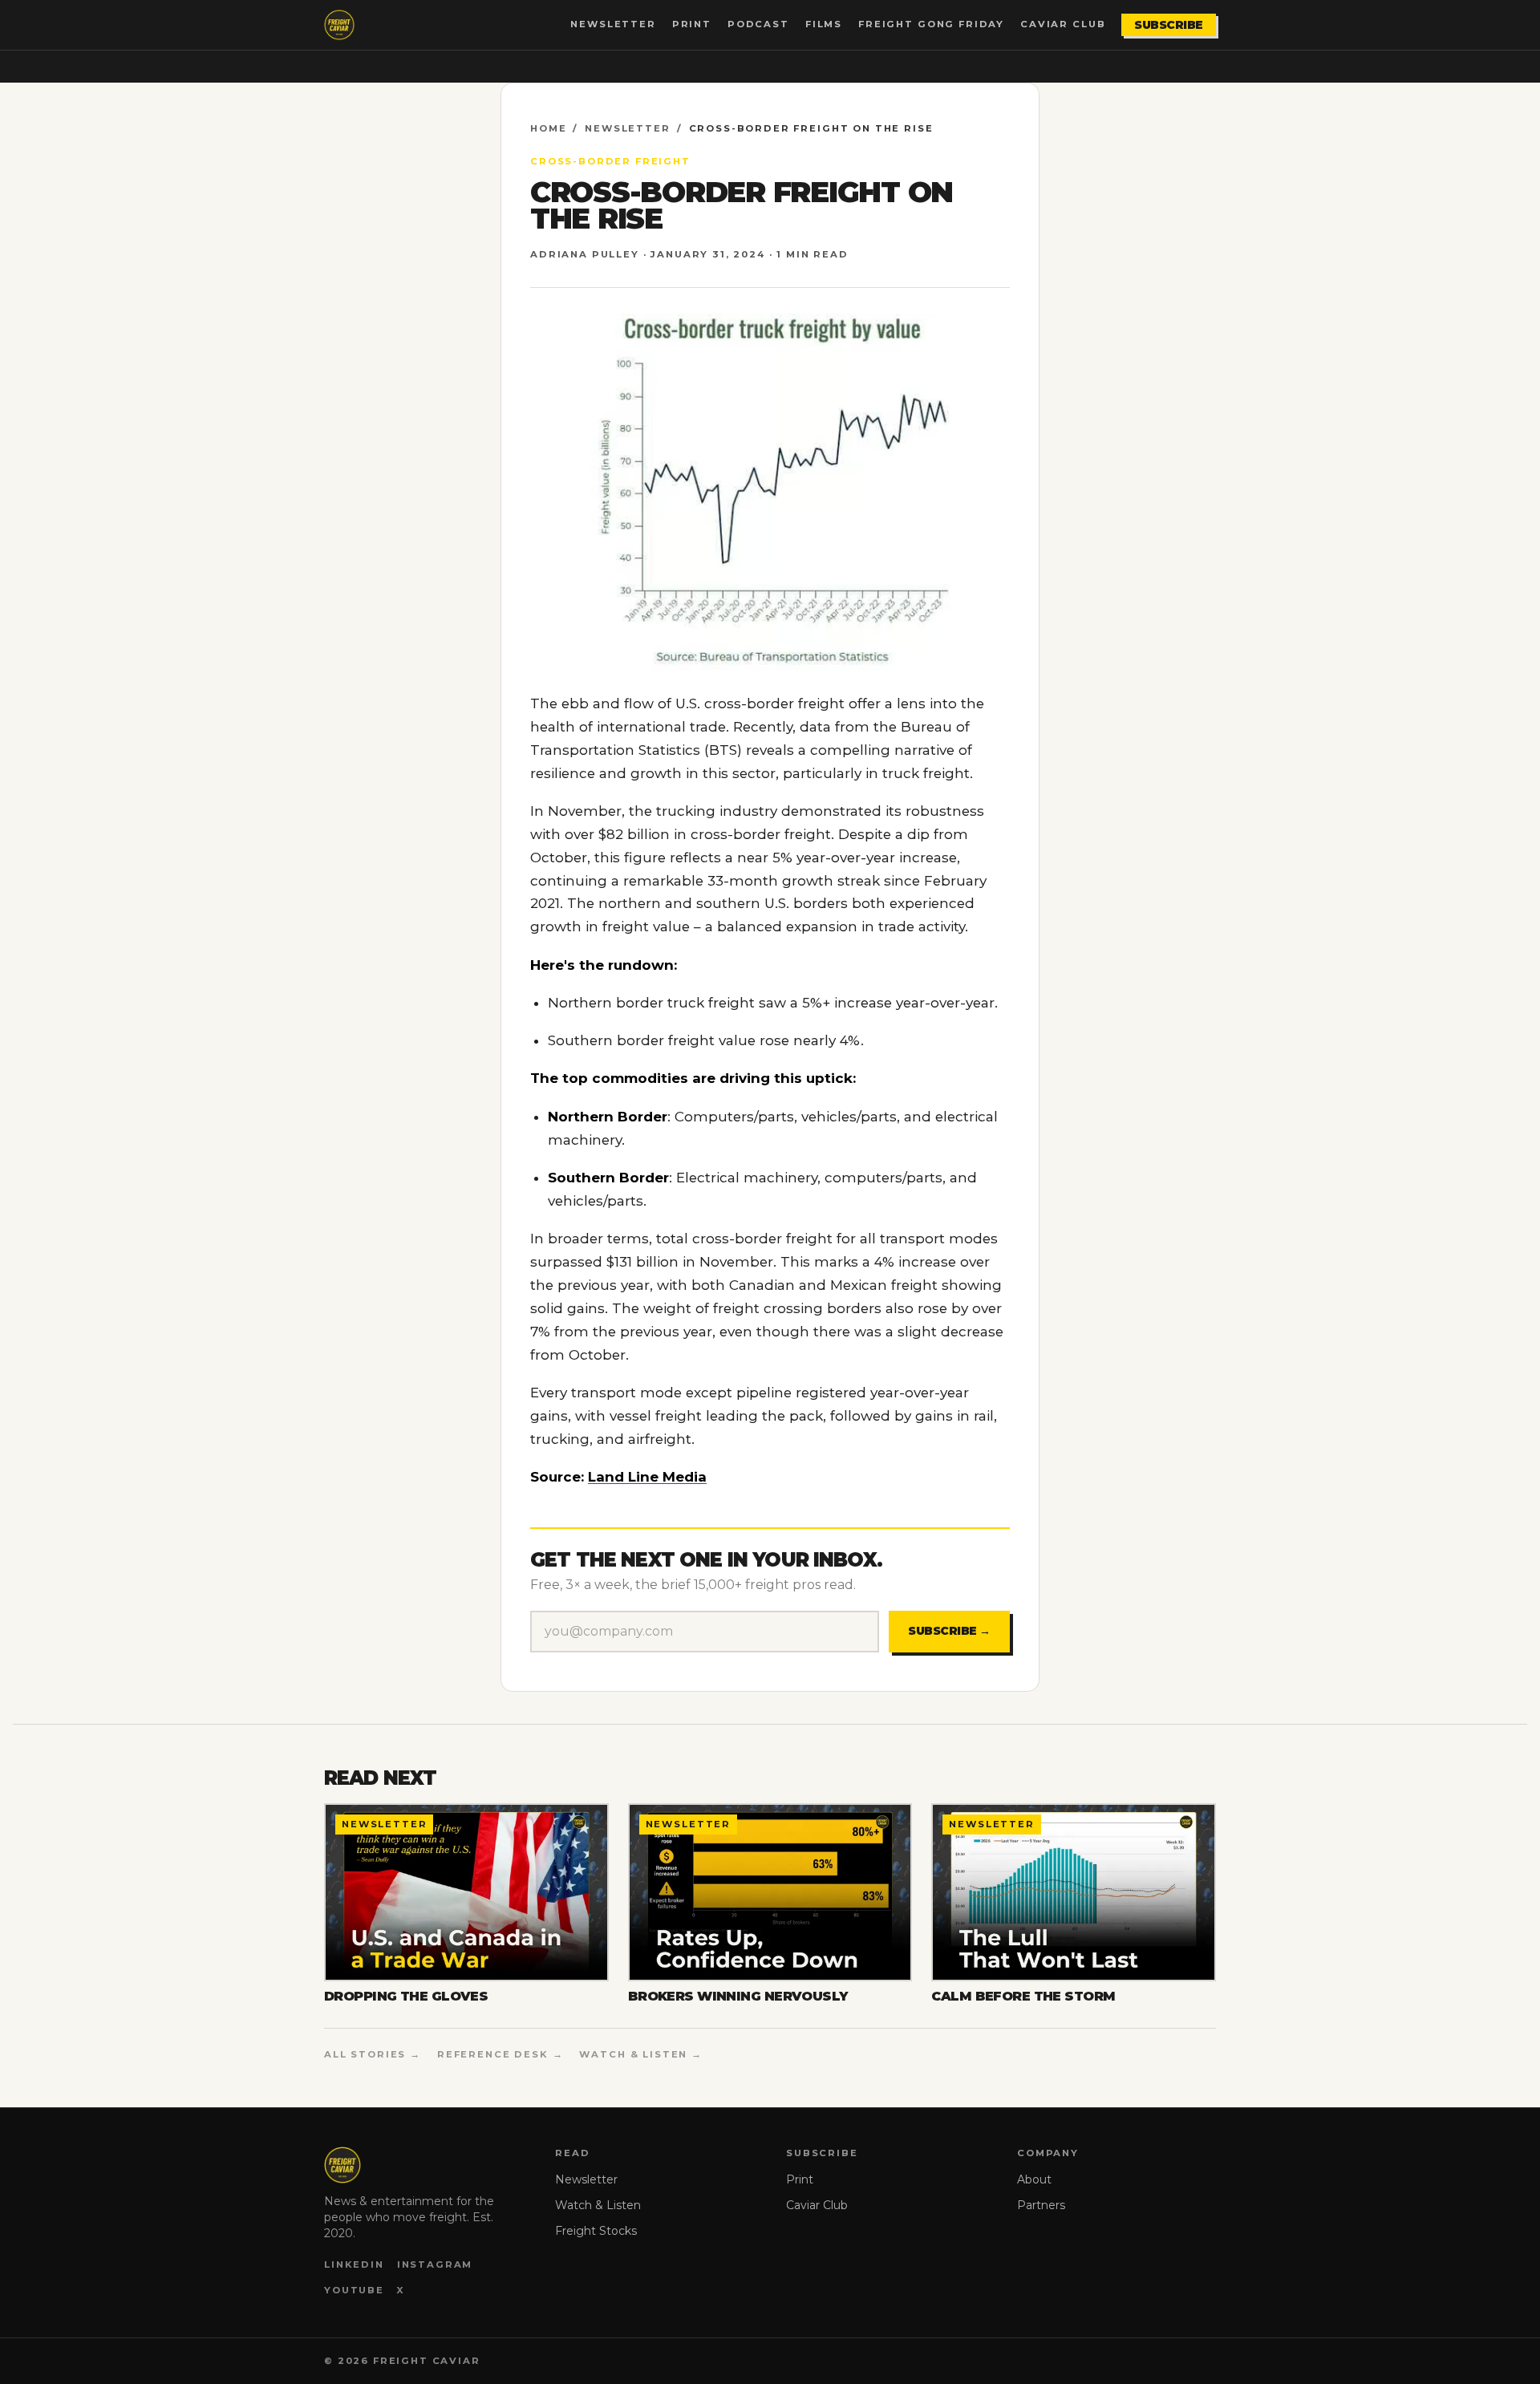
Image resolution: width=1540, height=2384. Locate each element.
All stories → (373, 2054)
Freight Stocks (596, 2231)
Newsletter (613, 24)
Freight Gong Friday (931, 24)
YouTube (354, 2290)
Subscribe (1169, 25)
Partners (1041, 2205)
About (1034, 2179)
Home (548, 128)
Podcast (758, 24)
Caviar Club (1063, 24)
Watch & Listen (598, 2205)
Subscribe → (949, 1631)
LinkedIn (354, 2264)
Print (692, 24)
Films (824, 24)
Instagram (435, 2264)
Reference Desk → (500, 2054)
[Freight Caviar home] (339, 25)
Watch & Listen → (641, 2054)
